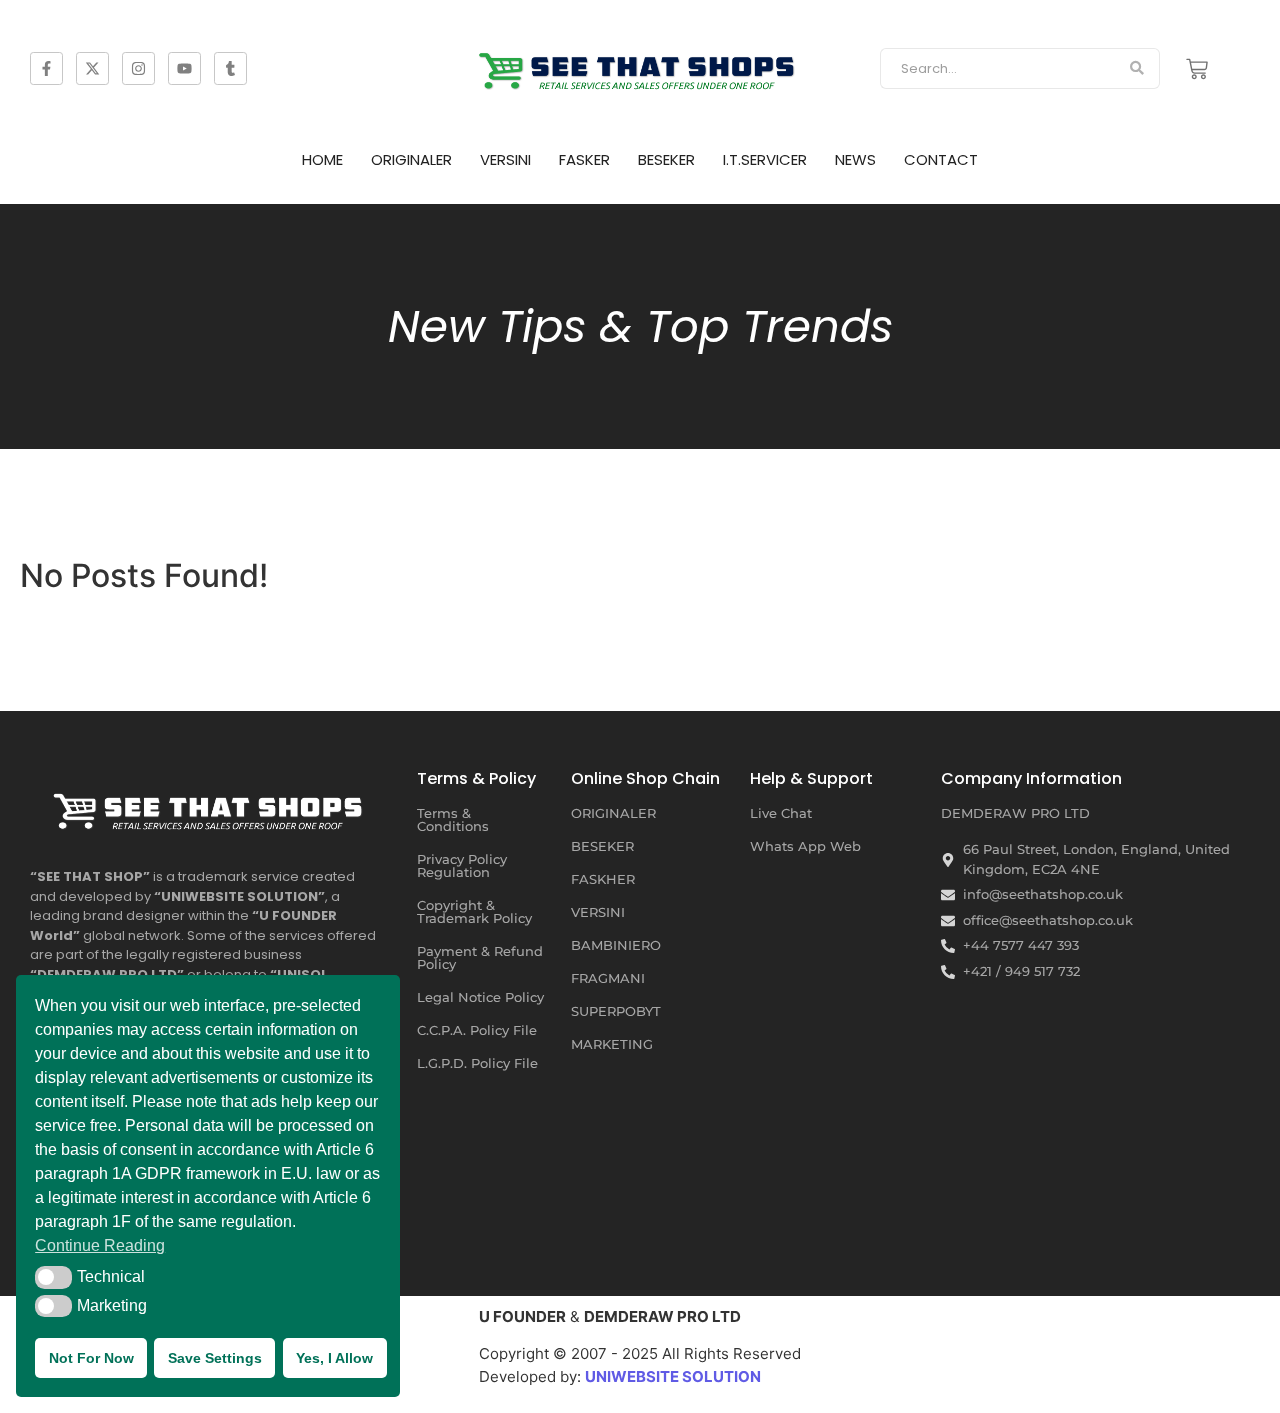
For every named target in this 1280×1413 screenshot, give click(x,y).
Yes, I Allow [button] (334, 1358)
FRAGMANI (608, 978)
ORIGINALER (411, 159)
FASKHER (603, 879)
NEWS (855, 159)
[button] (53, 1277)
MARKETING (612, 1044)
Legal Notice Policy (480, 997)
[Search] (1137, 69)
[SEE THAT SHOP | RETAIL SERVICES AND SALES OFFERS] (640, 65)
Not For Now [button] (91, 1358)
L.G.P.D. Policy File (477, 1063)
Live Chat (781, 813)
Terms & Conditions (453, 819)
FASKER (584, 159)
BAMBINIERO (616, 945)
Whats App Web (805, 846)
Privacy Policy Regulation (462, 865)
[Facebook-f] (46, 68)
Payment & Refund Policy (480, 957)
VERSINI (505, 159)
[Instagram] (138, 68)
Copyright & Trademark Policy (474, 911)
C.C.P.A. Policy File (477, 1030)
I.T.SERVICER (765, 159)
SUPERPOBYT (616, 1011)
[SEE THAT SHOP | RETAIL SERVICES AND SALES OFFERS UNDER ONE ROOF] (211, 806)
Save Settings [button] (215, 1358)
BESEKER (666, 159)
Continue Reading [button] (100, 1245)
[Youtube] (184, 68)
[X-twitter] (92, 68)
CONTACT (941, 159)
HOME (322, 159)
